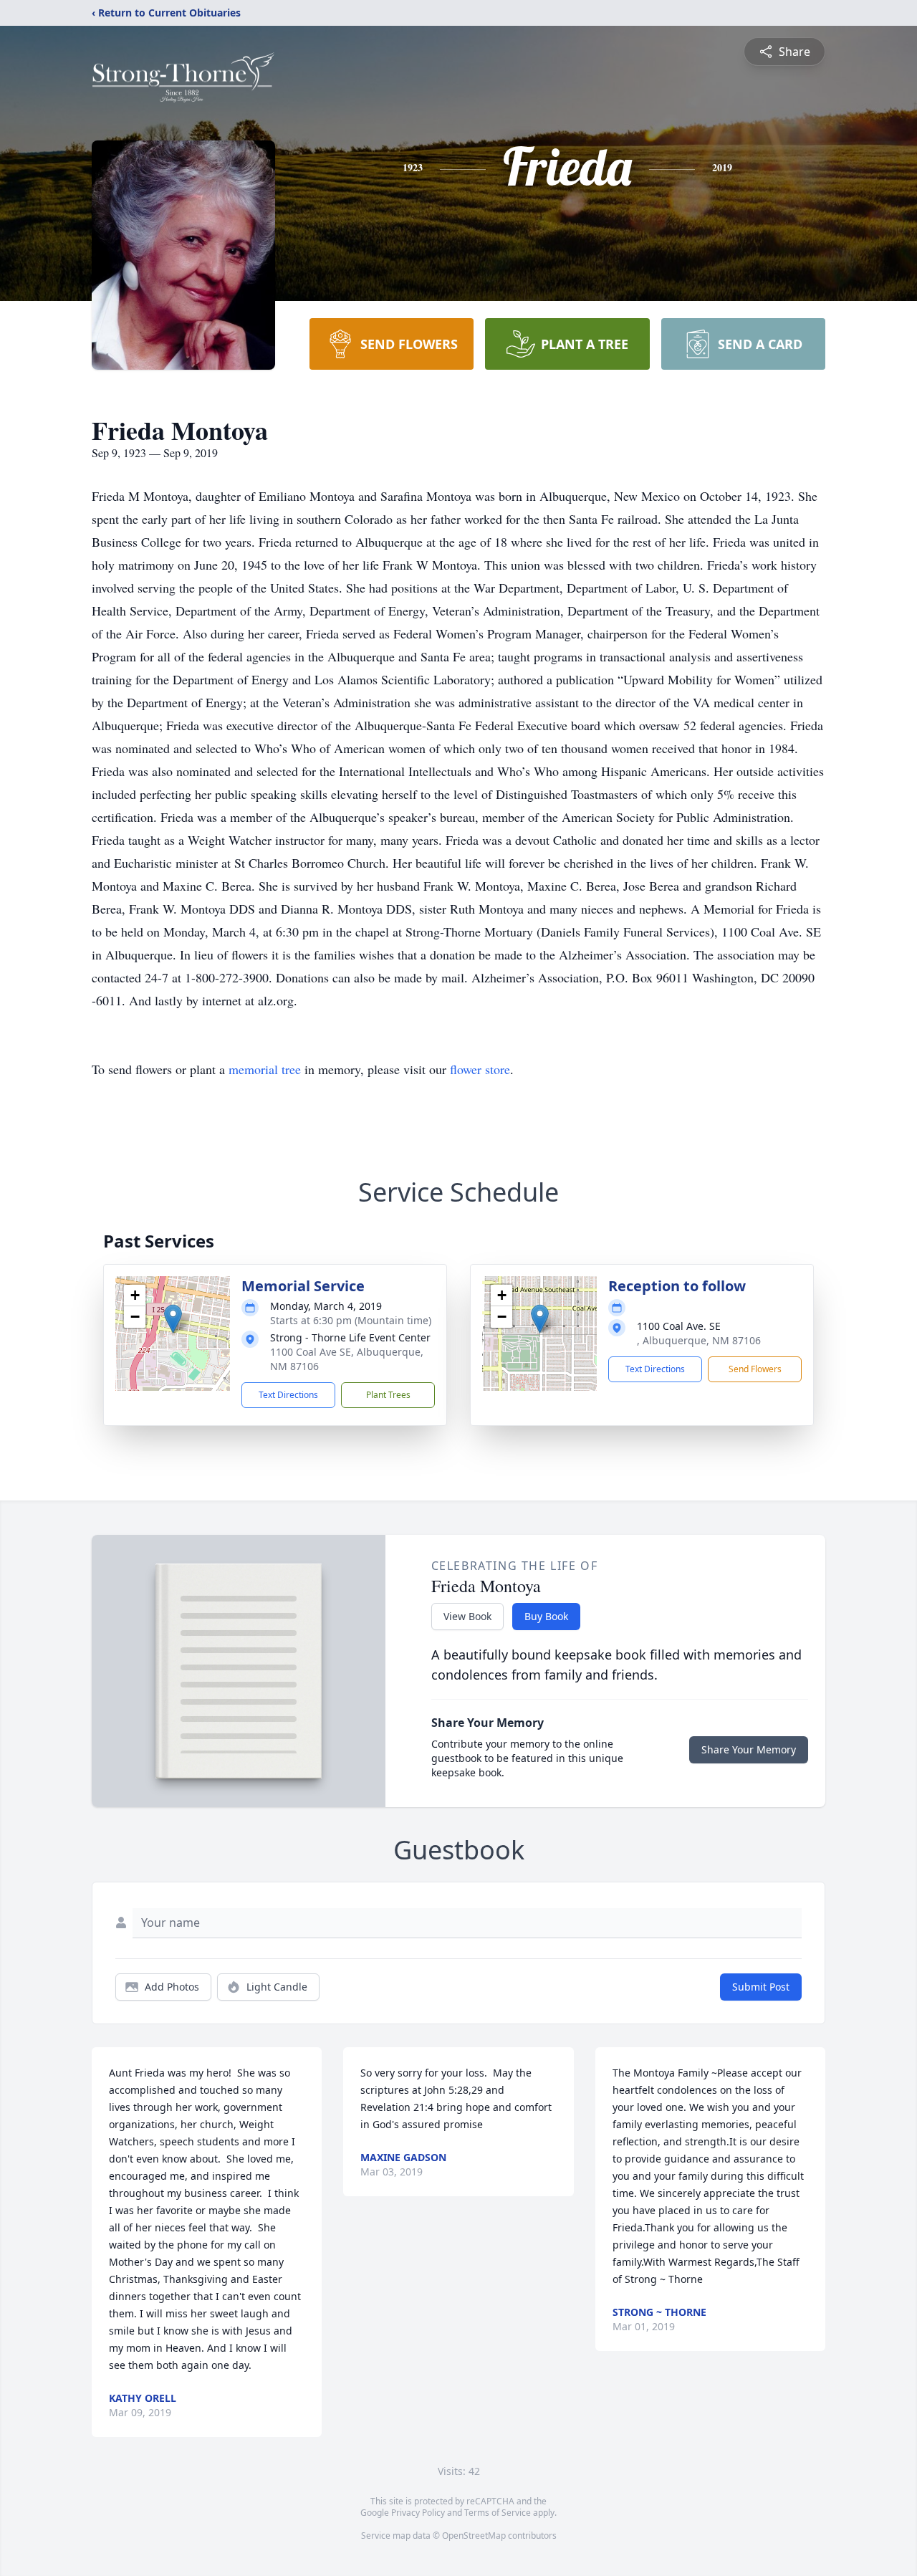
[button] (173, 1319)
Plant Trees (388, 1395)
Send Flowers (755, 1369)
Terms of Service (498, 2513)
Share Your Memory (749, 1749)
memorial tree (265, 1069)
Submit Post (761, 1987)
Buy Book (546, 1616)
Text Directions (288, 1395)
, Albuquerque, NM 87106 (699, 1340)
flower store (480, 1069)
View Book (467, 1616)
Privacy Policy (418, 2513)
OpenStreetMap (474, 2536)
